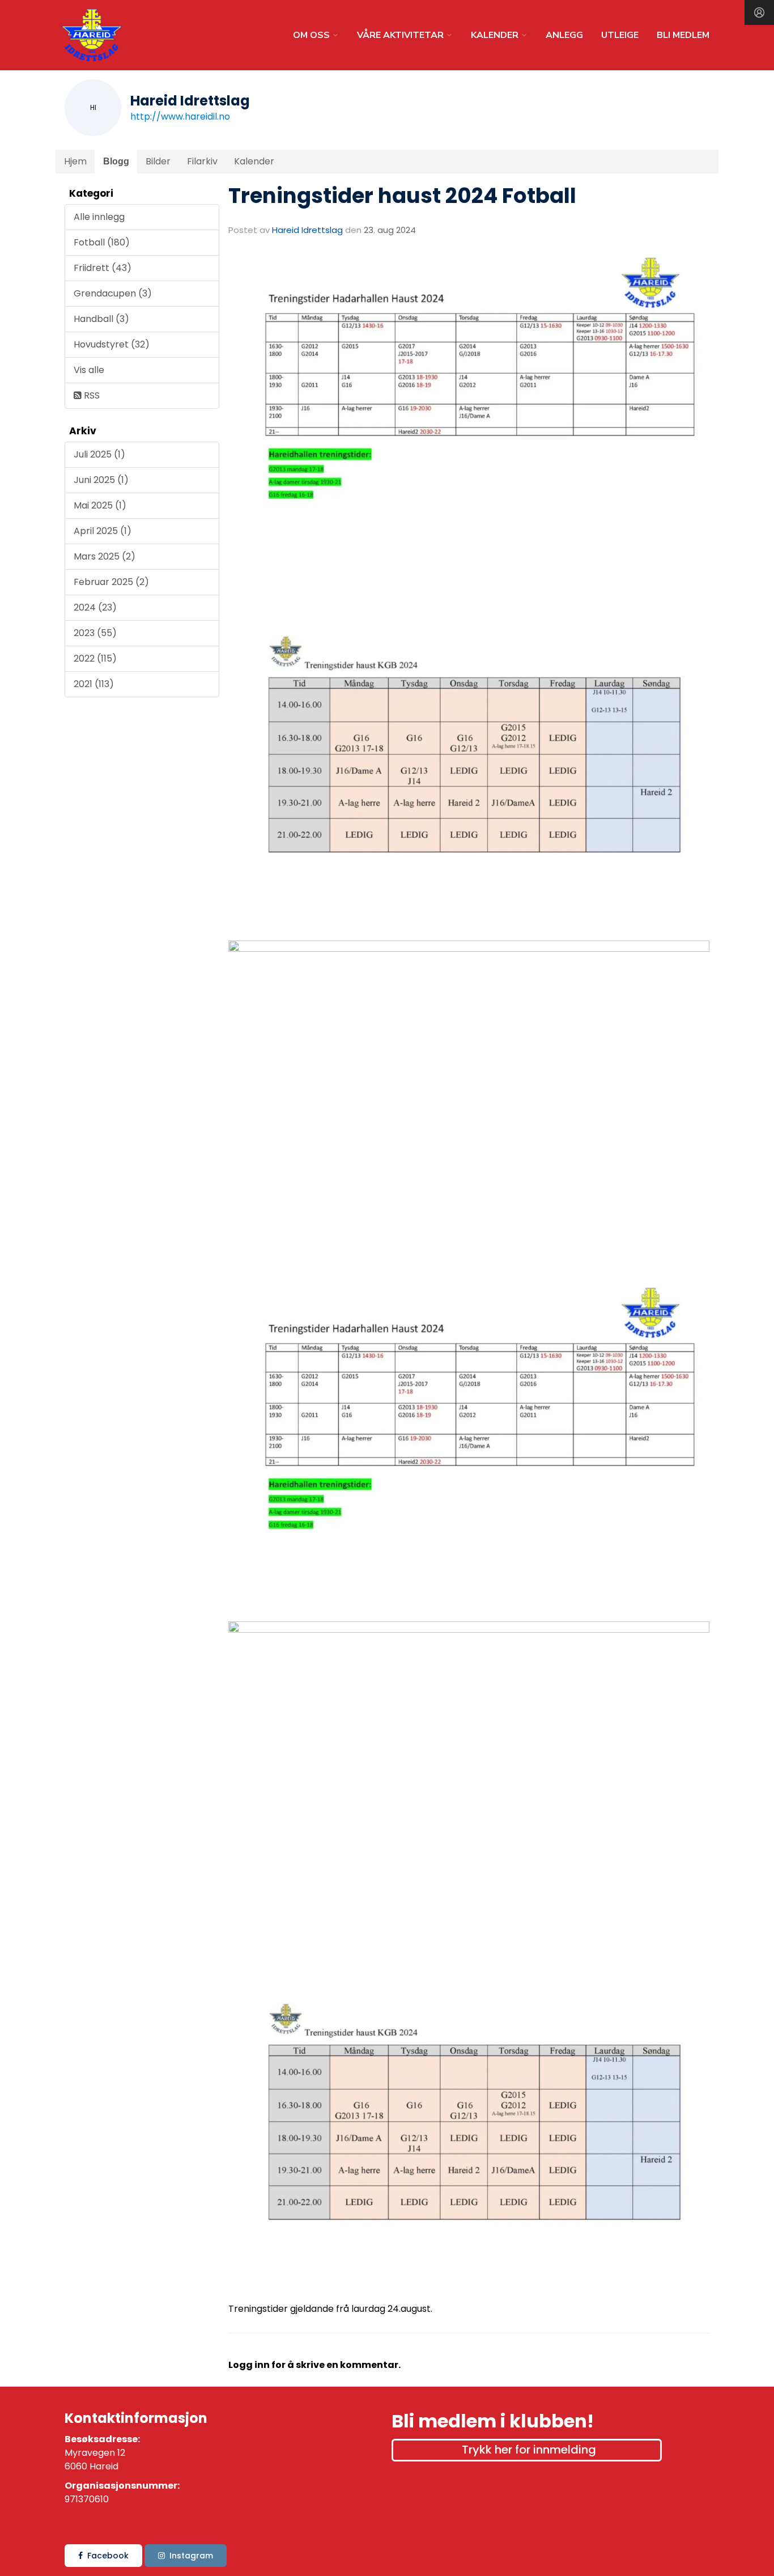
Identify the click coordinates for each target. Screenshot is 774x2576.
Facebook (108, 2556)
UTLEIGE (620, 35)
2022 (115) (95, 658)
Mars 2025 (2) (105, 556)
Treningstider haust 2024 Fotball (402, 196)
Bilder (158, 161)
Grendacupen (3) (113, 293)
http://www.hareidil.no (180, 116)
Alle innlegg (99, 217)
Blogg (116, 161)
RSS (91, 395)
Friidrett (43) (103, 268)
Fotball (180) (102, 242)
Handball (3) (101, 319)
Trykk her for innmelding (529, 2450)
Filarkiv (202, 161)
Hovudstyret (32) (112, 344)
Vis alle (89, 370)
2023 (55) (95, 633)
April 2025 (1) (103, 531)
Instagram (191, 2556)
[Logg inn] (759, 12)
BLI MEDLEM (683, 35)
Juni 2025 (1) (101, 480)
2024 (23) (95, 607)
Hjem (75, 161)
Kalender (254, 161)
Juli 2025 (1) (99, 454)
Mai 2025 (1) (100, 505)
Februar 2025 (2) (111, 582)
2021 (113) (94, 684)
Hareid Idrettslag (307, 230)
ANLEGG (564, 35)
